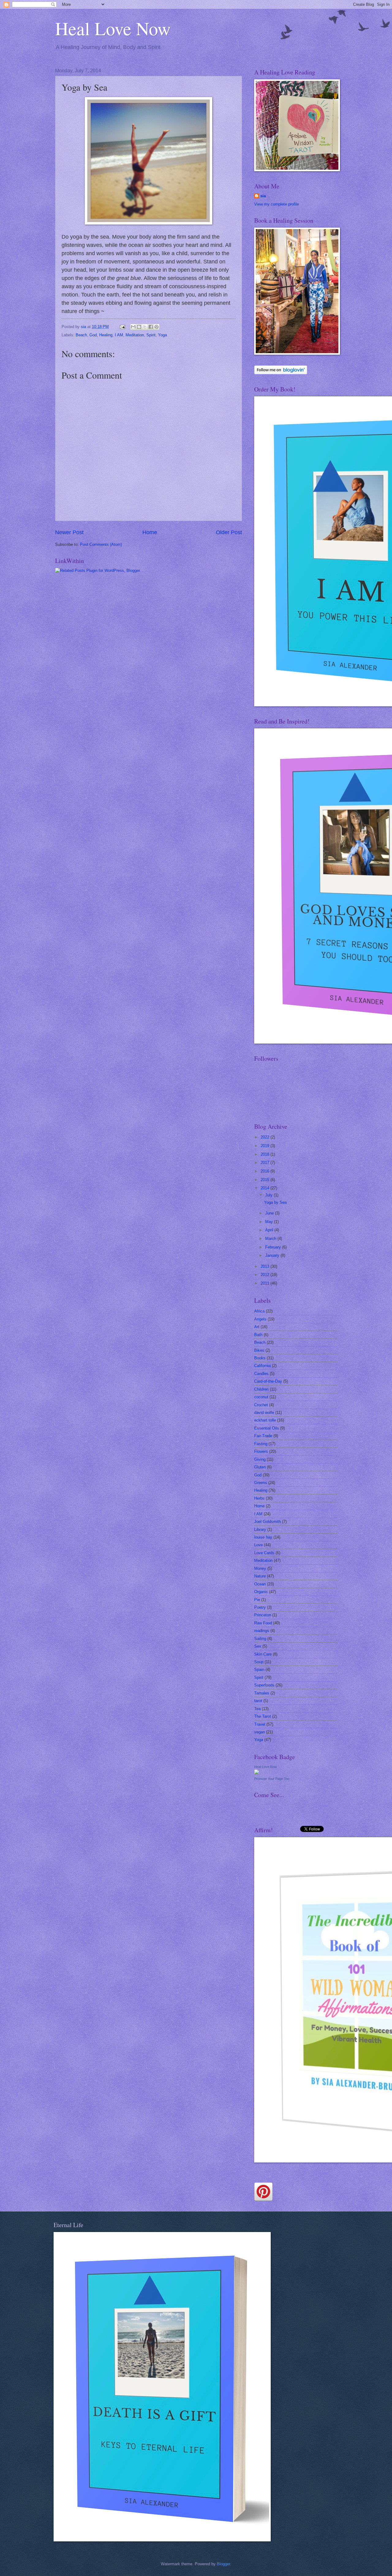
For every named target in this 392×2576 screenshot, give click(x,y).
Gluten (260, 1467)
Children (261, 1389)
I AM (119, 335)
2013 (266, 1266)
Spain (259, 1669)
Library (260, 1530)
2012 (266, 1275)
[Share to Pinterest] (156, 327)
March (271, 1239)
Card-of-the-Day (268, 1381)
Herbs (259, 1498)
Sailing (260, 1639)
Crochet (261, 1405)
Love (258, 1545)
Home (150, 532)
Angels (260, 1319)
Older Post (229, 532)
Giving (260, 1459)
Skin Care (263, 1654)
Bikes (259, 1350)
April (270, 1230)
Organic (261, 1592)
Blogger (223, 2564)
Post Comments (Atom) (101, 544)
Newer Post (69, 532)
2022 (266, 1137)
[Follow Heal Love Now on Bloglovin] (281, 373)
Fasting (261, 1444)
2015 (266, 1180)
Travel (260, 1724)
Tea (257, 1709)
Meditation (135, 335)
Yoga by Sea (275, 1202)
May (270, 1222)
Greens (261, 1483)
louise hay (263, 1537)
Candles (261, 1374)
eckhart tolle (265, 1420)
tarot (258, 1701)
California (262, 1366)
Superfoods (264, 1685)
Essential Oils (267, 1428)
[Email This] (133, 327)
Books (260, 1358)
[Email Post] (122, 327)
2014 (266, 1188)
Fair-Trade (263, 1436)
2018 (266, 1154)
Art (257, 1327)
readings (262, 1631)
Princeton (263, 1615)
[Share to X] (145, 327)
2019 (266, 1146)
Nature (260, 1576)
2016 (266, 1171)
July (269, 1195)
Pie (257, 1600)
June (270, 1213)
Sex (258, 1646)
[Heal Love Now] (257, 1773)
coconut (261, 1397)
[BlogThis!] (139, 327)
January (273, 1255)
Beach (81, 335)
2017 (266, 1163)
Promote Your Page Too (272, 1779)
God (93, 335)
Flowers (261, 1451)
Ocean (260, 1584)
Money (260, 1568)
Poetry (260, 1607)
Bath (258, 1335)
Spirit (151, 335)
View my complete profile (277, 204)
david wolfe (264, 1413)
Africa (259, 1311)
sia (263, 196)
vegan (260, 1732)
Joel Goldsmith (268, 1522)
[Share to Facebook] (151, 327)
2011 (266, 1283)
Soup (259, 1662)
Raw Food (263, 1623)
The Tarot (263, 1716)
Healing (106, 335)
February (274, 1247)
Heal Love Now (113, 28)
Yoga (162, 335)
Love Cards (264, 1553)
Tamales (262, 1693)
